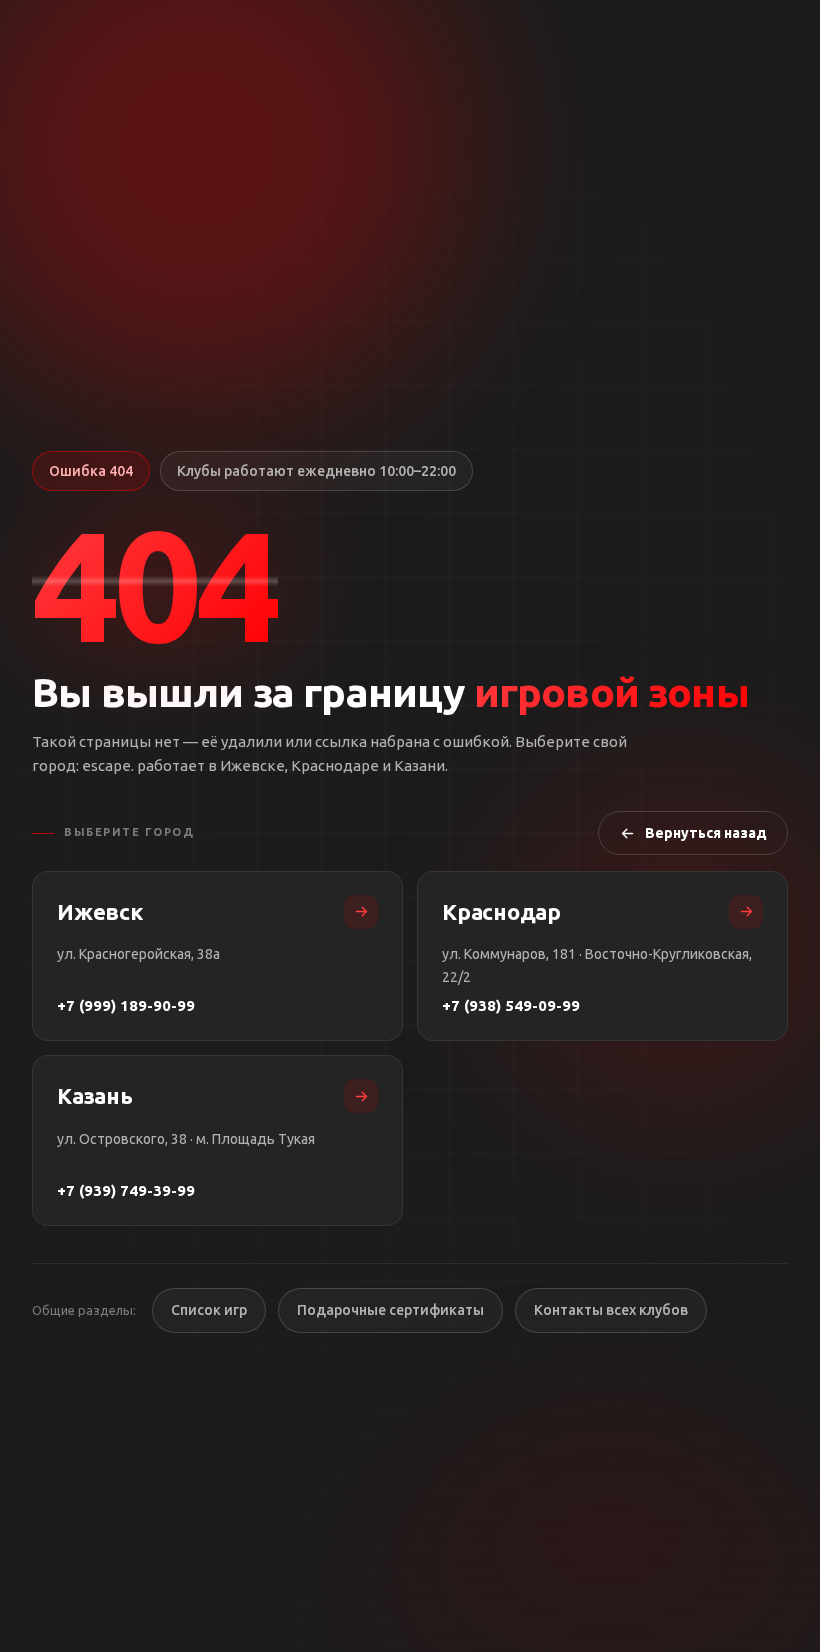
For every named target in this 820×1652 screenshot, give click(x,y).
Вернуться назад (706, 833)
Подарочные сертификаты (390, 1310)
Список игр (209, 1310)
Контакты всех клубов (611, 1310)
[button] (155, 584)
